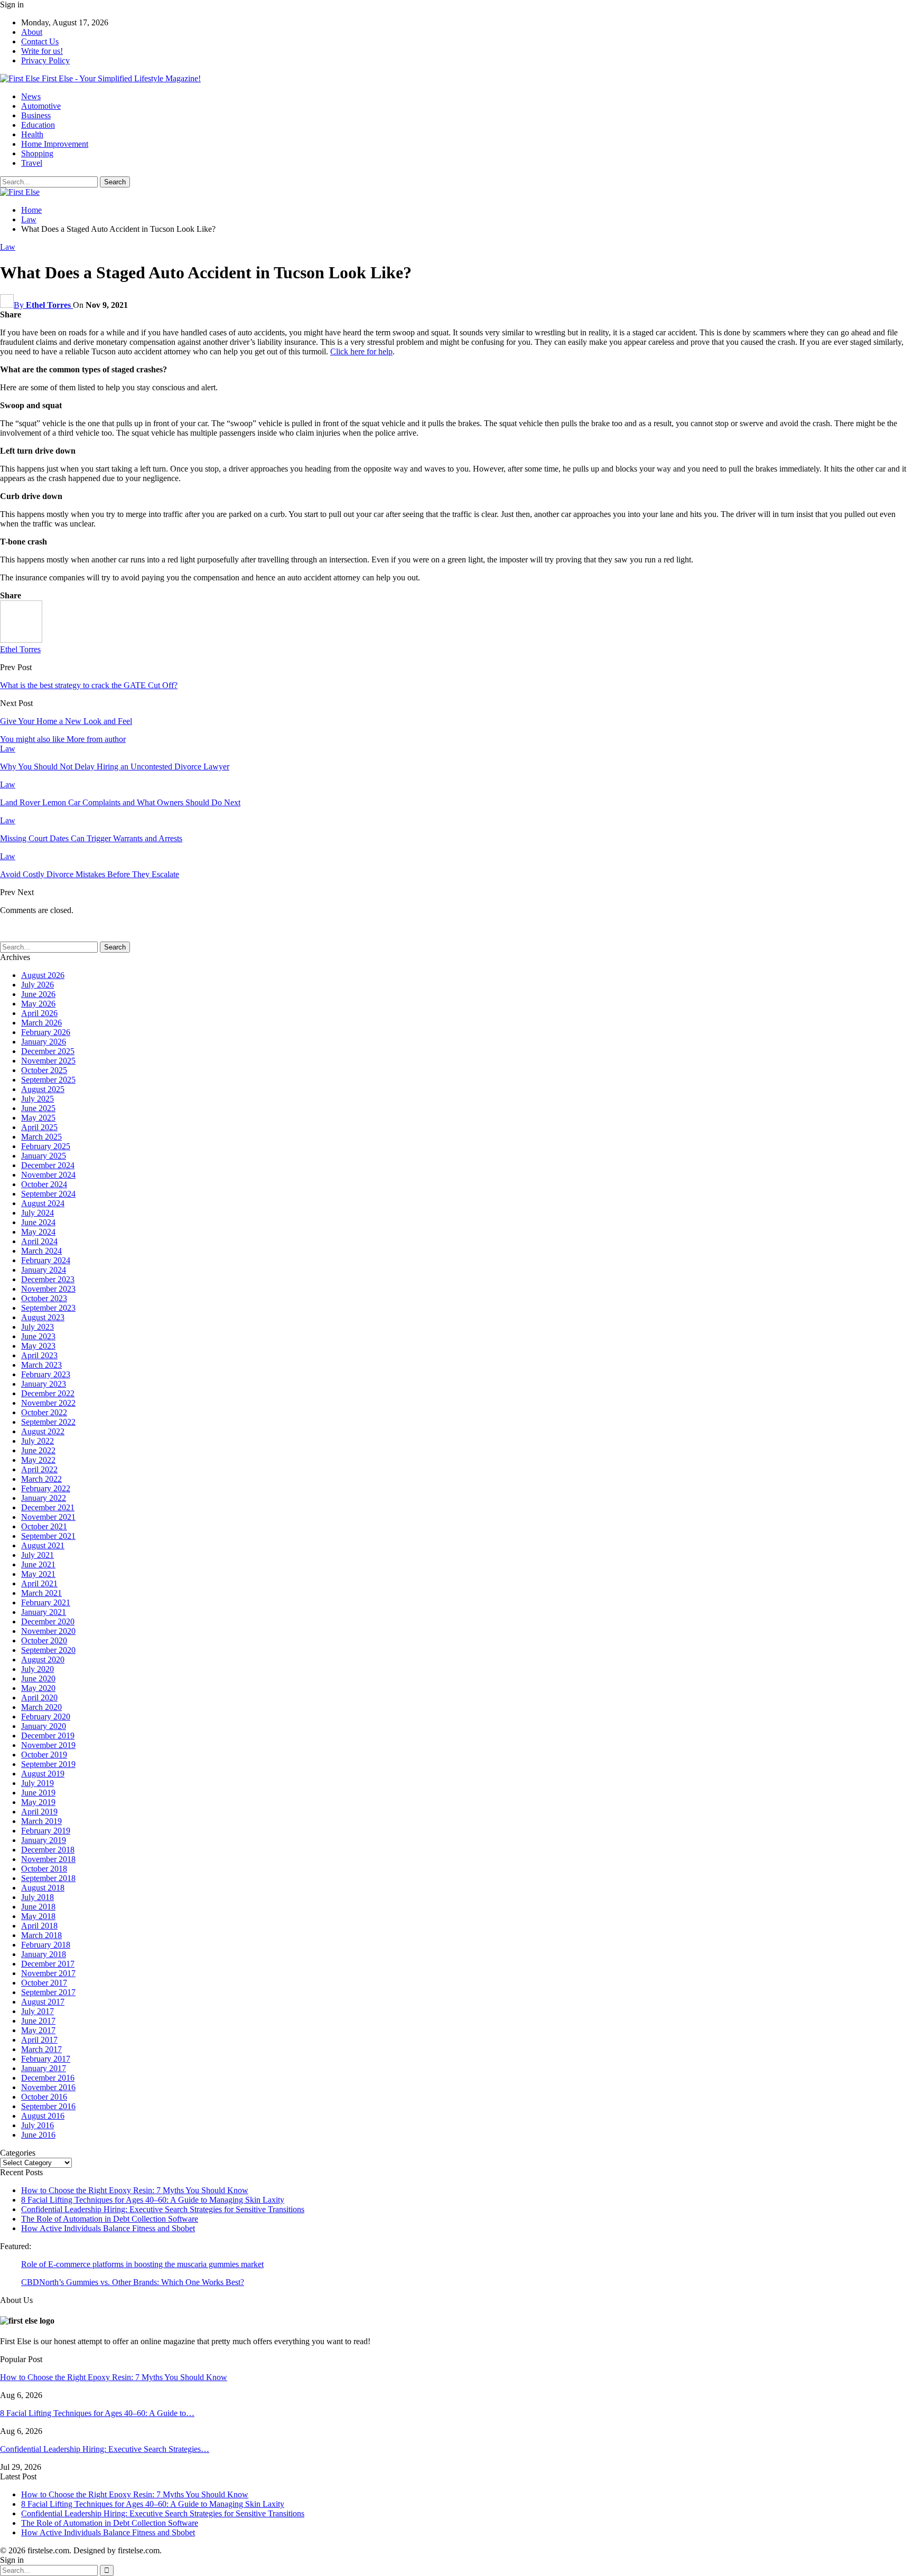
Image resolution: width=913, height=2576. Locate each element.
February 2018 (46, 1945)
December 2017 (48, 1964)
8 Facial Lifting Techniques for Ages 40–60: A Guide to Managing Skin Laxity (153, 2200)
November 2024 (48, 1175)
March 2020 (41, 1707)
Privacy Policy (45, 60)
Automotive (41, 106)
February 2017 (46, 2059)
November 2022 (48, 1403)
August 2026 (43, 975)
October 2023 (44, 1298)
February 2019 (46, 1831)
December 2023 (48, 1279)
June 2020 (38, 1679)
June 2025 (38, 1108)
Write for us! (42, 51)
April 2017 (39, 2040)
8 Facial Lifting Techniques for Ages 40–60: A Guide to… (97, 2413)
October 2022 (44, 1412)
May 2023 (38, 1346)
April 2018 (39, 1926)
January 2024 (44, 1270)
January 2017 (44, 2068)
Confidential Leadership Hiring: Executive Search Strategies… (105, 2449)
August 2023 (43, 1317)
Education (38, 125)
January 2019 (44, 1840)
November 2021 (48, 1517)
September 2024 (48, 1194)
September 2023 (48, 1308)
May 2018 (38, 1916)
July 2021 (38, 1555)
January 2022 (44, 1498)
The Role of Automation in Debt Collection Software (110, 2219)
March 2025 (41, 1137)
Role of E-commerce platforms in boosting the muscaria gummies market (142, 2264)
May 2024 (38, 1232)
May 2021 (38, 1574)
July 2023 (38, 1327)
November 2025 (48, 1061)
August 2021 (43, 1545)
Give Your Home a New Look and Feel (66, 721)
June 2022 (38, 1450)
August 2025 (43, 1089)
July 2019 (38, 1783)
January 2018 (44, 1954)
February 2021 (46, 1602)
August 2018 (43, 1888)
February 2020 (46, 1717)
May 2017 (38, 2030)
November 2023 (48, 1289)
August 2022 (43, 1431)
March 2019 (41, 1821)
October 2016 (44, 2097)
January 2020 (44, 1726)
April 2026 (39, 1013)
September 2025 (48, 1080)
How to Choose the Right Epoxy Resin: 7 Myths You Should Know (135, 2190)
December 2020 (48, 1621)
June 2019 (38, 1793)
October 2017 (44, 1983)
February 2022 (46, 1488)
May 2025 (38, 1118)
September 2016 (48, 2106)
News (31, 96)
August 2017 (43, 2002)
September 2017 (48, 1992)
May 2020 (38, 1688)
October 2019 (44, 1755)
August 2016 (43, 2116)
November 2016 (48, 2087)
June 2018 (38, 1907)
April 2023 (39, 1355)
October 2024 (44, 1184)
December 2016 (48, 2078)
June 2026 (38, 994)
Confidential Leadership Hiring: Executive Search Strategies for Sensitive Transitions (163, 2209)
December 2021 (48, 1507)
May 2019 (38, 1802)
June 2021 (38, 1564)
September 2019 (48, 1764)
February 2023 (46, 1374)
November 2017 (48, 1973)
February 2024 (46, 1260)
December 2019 (48, 1736)
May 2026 (38, 1004)
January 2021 (44, 1612)
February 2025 (46, 1146)
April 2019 (39, 1812)
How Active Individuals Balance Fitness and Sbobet (108, 2228)
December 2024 (48, 1165)
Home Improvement (55, 144)
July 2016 (38, 2125)
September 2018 (48, 1878)
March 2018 (41, 1935)
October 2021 (44, 1526)
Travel (32, 163)
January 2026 (44, 1042)
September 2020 (48, 1650)
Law (8, 247)
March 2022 (41, 1479)
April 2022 (39, 1469)
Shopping (37, 153)
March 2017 (41, 2049)
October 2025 (44, 1070)
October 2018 (44, 1869)
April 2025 (39, 1127)
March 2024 (41, 1251)
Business (36, 115)
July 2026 (38, 985)
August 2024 (43, 1203)
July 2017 (38, 2011)
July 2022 (38, 1441)
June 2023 (38, 1336)
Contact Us (40, 41)
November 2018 (48, 1859)
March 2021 (41, 1593)
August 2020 (43, 1660)
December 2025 (48, 1051)
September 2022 (48, 1422)
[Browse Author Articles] (21, 640)
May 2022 (38, 1460)
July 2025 (38, 1099)
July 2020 (38, 1669)
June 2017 (38, 2021)
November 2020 (48, 1631)
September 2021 (48, 1536)
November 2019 (48, 1745)
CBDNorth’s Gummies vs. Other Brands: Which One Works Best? (133, 2282)
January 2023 (44, 1384)
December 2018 (48, 1850)
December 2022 (48, 1393)
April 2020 (39, 1698)
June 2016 (38, 2135)
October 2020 (44, 1640)
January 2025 (44, 1156)
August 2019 (43, 1774)
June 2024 (38, 1222)
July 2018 (38, 1897)
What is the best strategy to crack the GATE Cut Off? (89, 685)
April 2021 (39, 1583)
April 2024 (39, 1241)
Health (32, 134)
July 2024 (38, 1213)
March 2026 (41, 1023)
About (32, 32)
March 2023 (41, 1365)
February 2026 (46, 1032)
